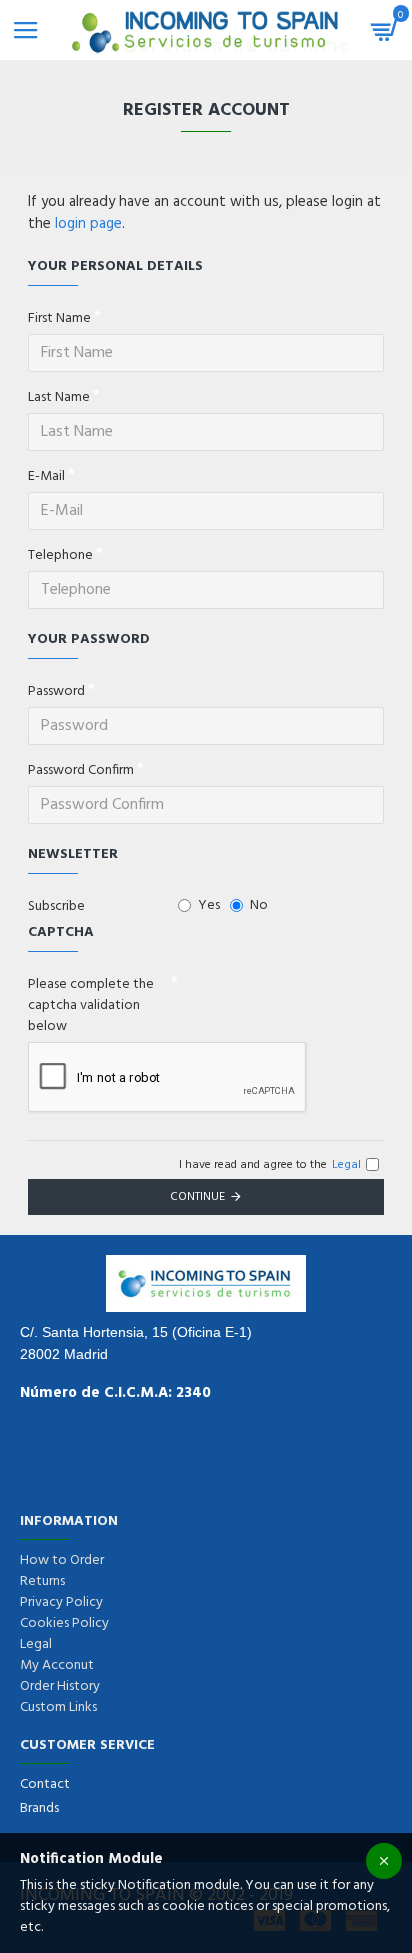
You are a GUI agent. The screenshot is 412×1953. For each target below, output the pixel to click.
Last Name (59, 397)
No (259, 905)
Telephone (60, 555)
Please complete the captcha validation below (91, 1005)
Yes (209, 905)
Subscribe (56, 906)
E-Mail (46, 476)
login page (88, 224)
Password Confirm (81, 770)
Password (56, 691)
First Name (59, 318)
